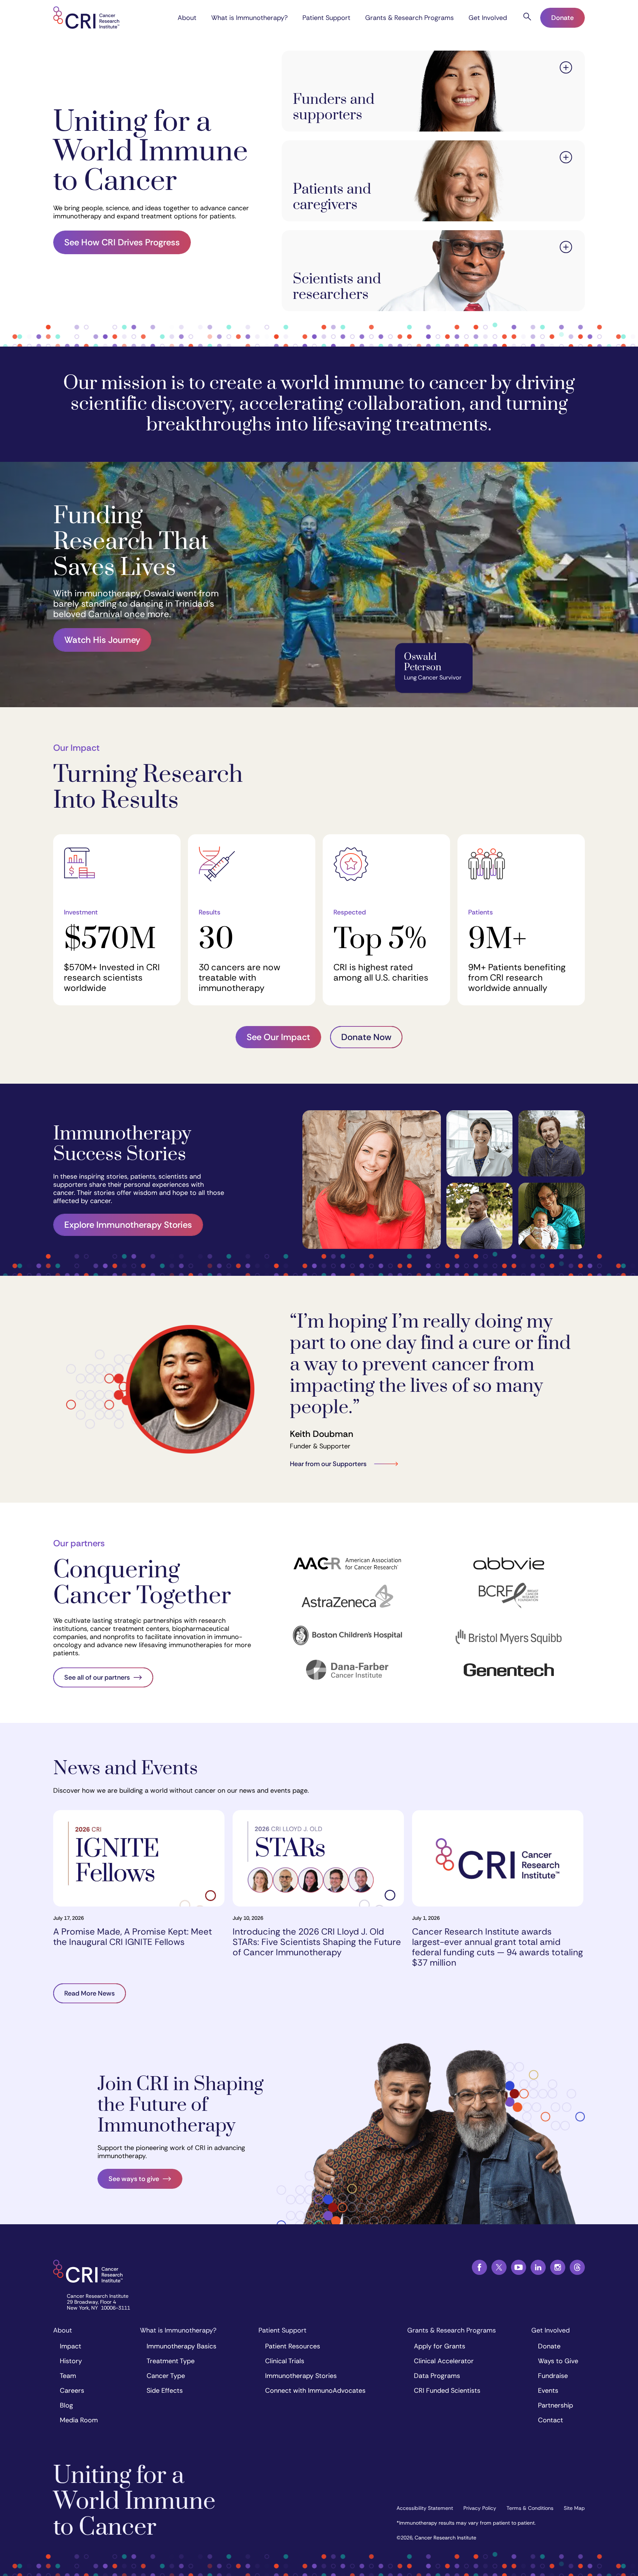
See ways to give (134, 2179)
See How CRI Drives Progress (122, 242)
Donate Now (366, 1037)
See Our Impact (278, 1037)
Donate (562, 18)
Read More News (90, 1993)
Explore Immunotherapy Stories (128, 1225)
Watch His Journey (102, 640)
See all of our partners (97, 1677)
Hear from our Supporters (328, 1464)
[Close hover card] (566, 69)
